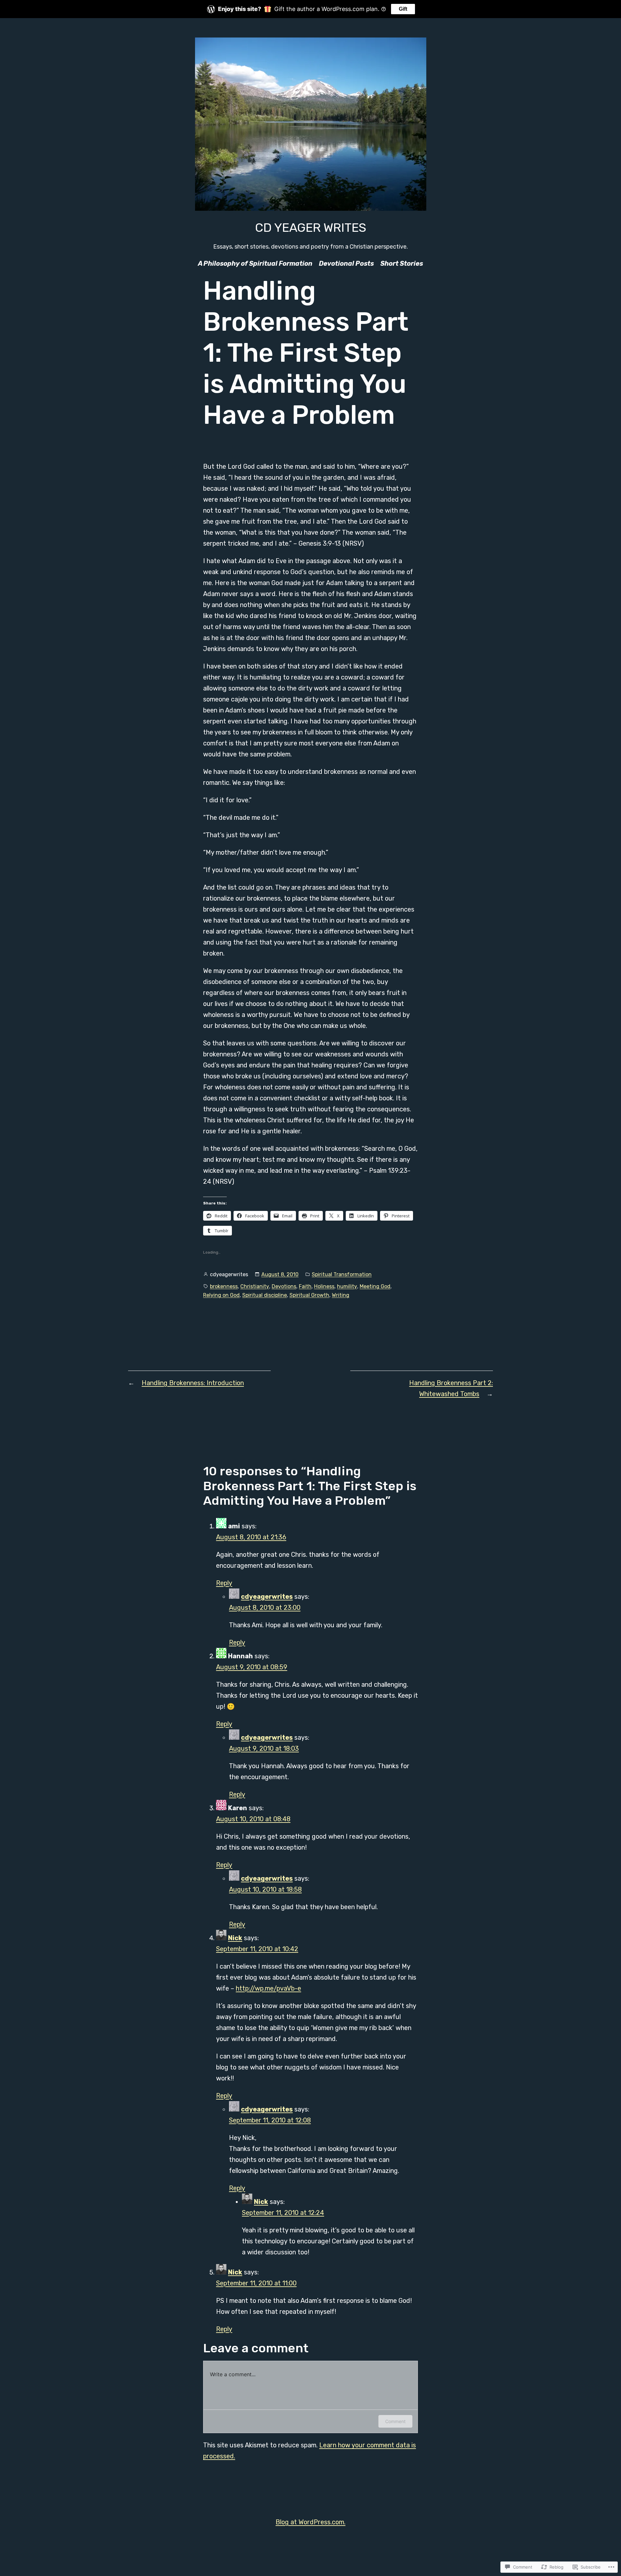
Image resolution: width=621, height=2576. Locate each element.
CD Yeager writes (311, 228)
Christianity (255, 1286)
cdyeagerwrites (267, 1597)
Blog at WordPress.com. (310, 2522)
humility (347, 1286)
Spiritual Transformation (342, 1274)
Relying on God (221, 1295)
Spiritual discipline (265, 1295)
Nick (235, 1938)
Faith (305, 1286)
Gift (403, 9)
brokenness (224, 1286)
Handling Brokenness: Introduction (193, 1383)
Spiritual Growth (309, 1295)
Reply (224, 1583)
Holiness (324, 1286)
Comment (395, 2421)
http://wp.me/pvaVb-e (268, 1988)
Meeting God (375, 1286)
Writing (341, 1295)
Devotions (284, 1286)
